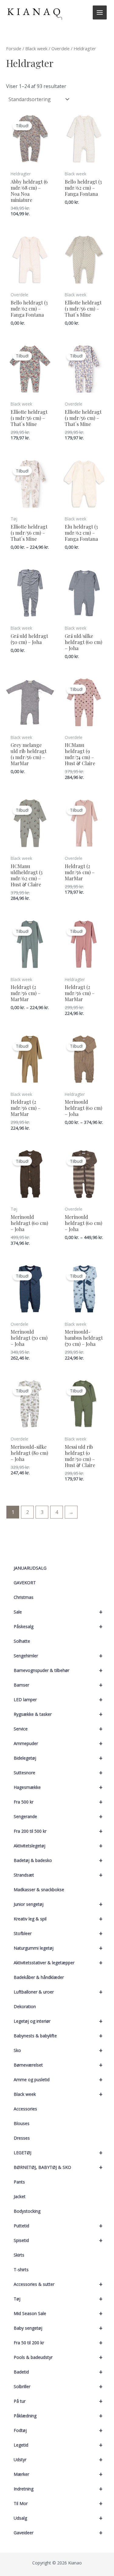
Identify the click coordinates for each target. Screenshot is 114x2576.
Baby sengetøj (58, 2328)
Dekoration (25, 2006)
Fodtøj (58, 2430)
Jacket (20, 2196)
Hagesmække (58, 1787)
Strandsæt (58, 1875)
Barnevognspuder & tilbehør (58, 1670)
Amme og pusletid (58, 2080)
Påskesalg (58, 1626)
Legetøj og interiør (58, 2021)
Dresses (22, 2138)
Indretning (58, 2489)
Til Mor (58, 2503)
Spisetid (58, 2240)
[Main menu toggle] (100, 12)
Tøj (58, 2299)
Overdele (60, 48)
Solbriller (58, 2386)
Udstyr (58, 2460)
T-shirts (21, 2270)
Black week (58, 2094)
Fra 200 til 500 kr (58, 1831)
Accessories (25, 2109)
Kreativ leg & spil (58, 1919)
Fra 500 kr (58, 1802)
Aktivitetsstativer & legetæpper (58, 1963)
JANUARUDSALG (30, 1568)
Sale (58, 1612)
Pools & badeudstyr (58, 2357)
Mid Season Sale (58, 2313)
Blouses (22, 2123)
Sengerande (58, 1816)
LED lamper (58, 1700)
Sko (58, 2050)
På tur (58, 2401)
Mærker (58, 2474)
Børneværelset (58, 2065)
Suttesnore (58, 1773)
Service (58, 1729)
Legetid (58, 2445)
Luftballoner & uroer (58, 1992)
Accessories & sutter (58, 2284)
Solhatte (22, 1641)
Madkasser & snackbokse (39, 1890)
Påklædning (58, 2416)
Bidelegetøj (58, 1758)
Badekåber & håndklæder (39, 1977)
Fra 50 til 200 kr (58, 2343)
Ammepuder (58, 1743)
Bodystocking (27, 2211)
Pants (19, 2182)
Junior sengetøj (58, 1904)
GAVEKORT (25, 1583)
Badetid (58, 2372)
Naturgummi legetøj (58, 1948)
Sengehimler (58, 1656)
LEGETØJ (58, 2153)
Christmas (24, 1597)
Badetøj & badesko (58, 1860)
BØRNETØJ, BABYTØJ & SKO (58, 2167)
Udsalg (58, 2518)
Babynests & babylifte (58, 2036)
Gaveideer (58, 2533)
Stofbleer (58, 1933)
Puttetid (58, 2226)
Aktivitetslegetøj (58, 1846)
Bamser (58, 1685)
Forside (14, 48)
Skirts (19, 2255)
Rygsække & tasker (58, 1714)
